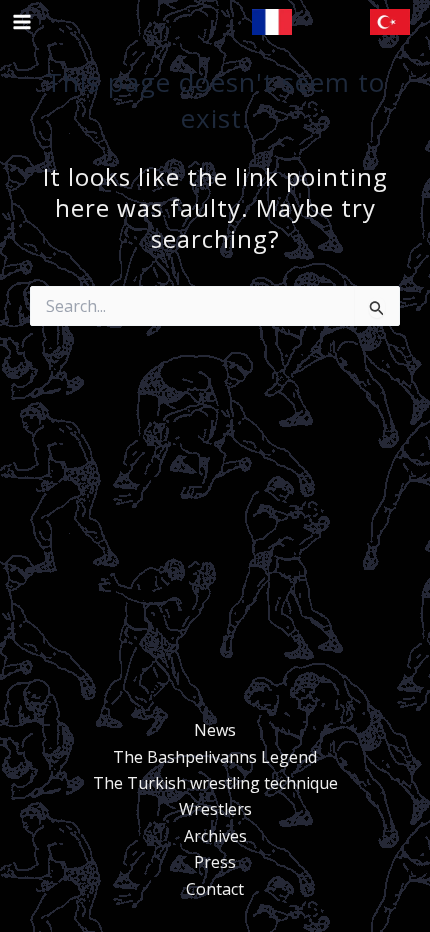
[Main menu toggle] (22, 22)
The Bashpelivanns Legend (215, 757)
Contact (215, 889)
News (215, 730)
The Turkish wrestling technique (215, 783)
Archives (215, 836)
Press (215, 862)
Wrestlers (215, 809)
